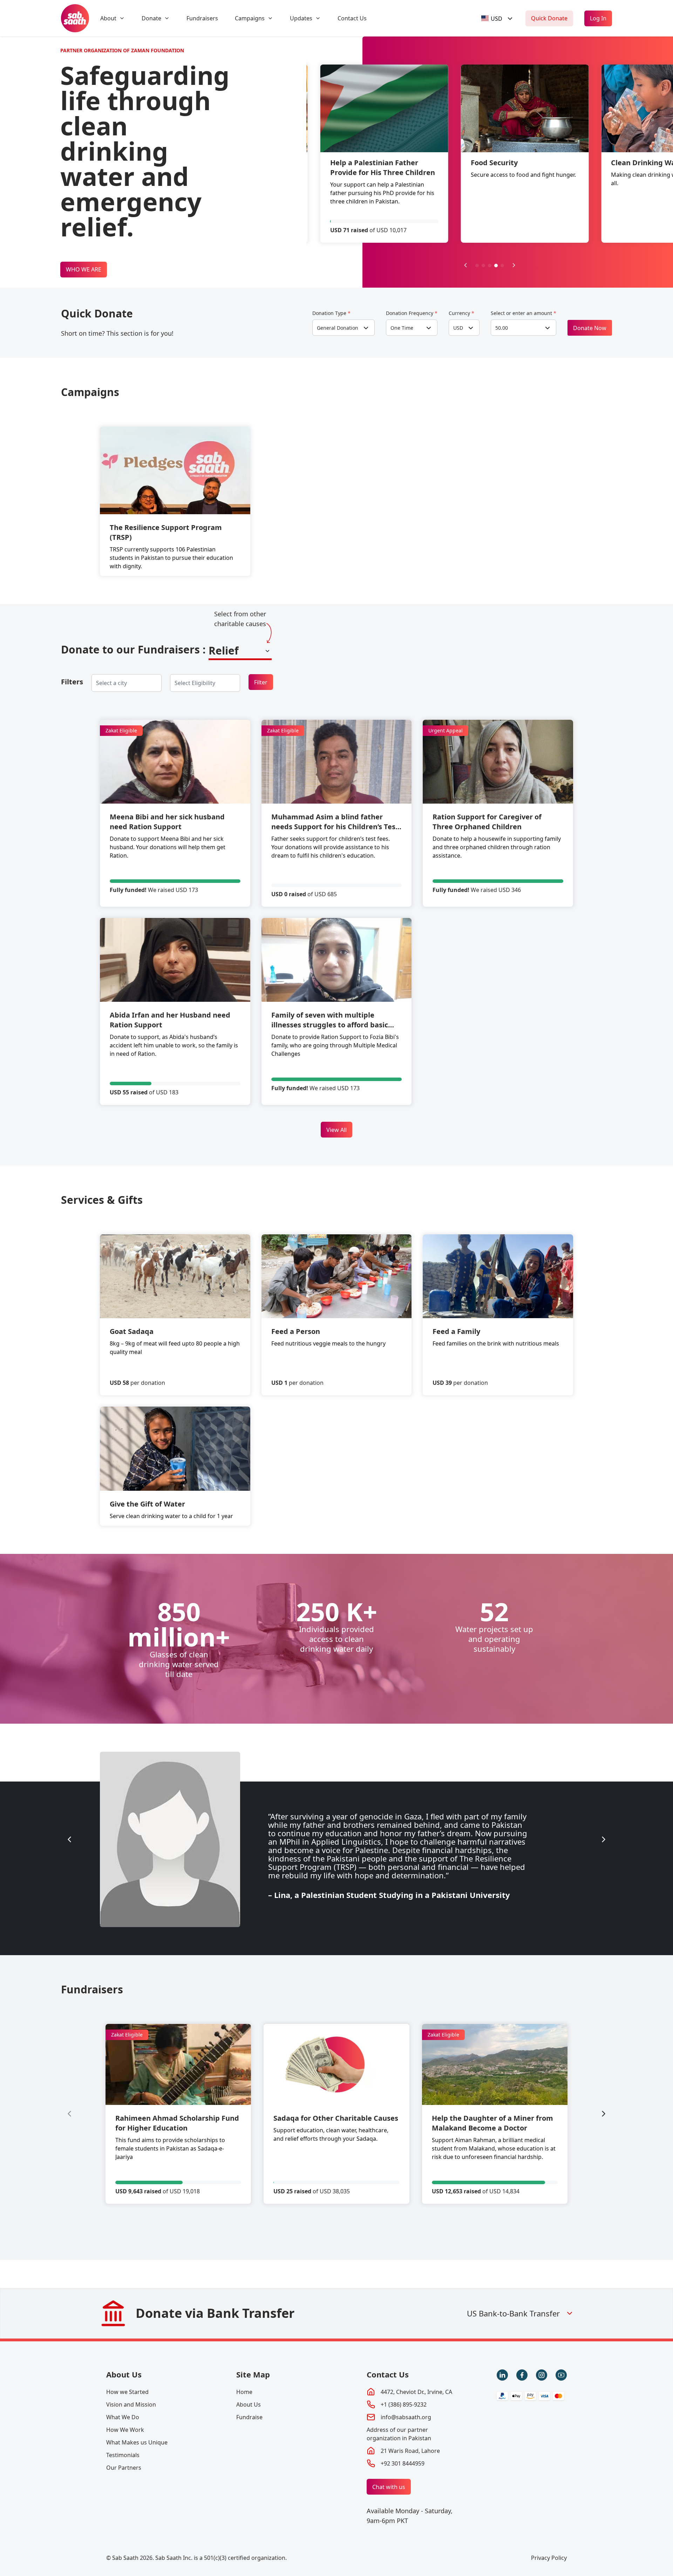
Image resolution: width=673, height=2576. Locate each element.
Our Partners (124, 2468)
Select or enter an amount (524, 313)
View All (336, 1130)
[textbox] (492, 18)
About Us (124, 2374)
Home (244, 2392)
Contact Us (352, 18)
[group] (178, 2114)
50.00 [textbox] (502, 328)
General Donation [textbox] (338, 328)
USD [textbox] (458, 328)
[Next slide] (604, 1839)
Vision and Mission (131, 2404)
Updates (301, 18)
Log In (598, 18)
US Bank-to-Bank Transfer (513, 2313)
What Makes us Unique (137, 2442)
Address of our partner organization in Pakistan (399, 2434)
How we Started (127, 2392)
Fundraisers (202, 18)
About (108, 18)
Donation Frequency (412, 313)
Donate (151, 18)
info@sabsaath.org (406, 2417)
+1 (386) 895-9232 (404, 2404)
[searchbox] (117, 683)
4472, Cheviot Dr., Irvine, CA (416, 2392)
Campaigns (250, 18)
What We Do (123, 2417)
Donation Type (331, 313)
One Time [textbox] (402, 328)
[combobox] (498, 18)
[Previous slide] (465, 265)
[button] (477, 266)
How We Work (125, 2430)
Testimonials (123, 2455)
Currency (461, 313)
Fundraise (249, 2417)
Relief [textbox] (224, 650)
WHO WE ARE (84, 269)
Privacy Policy (549, 2558)
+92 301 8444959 (403, 2463)
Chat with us (389, 2487)
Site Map (253, 2374)
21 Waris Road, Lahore (410, 2451)
